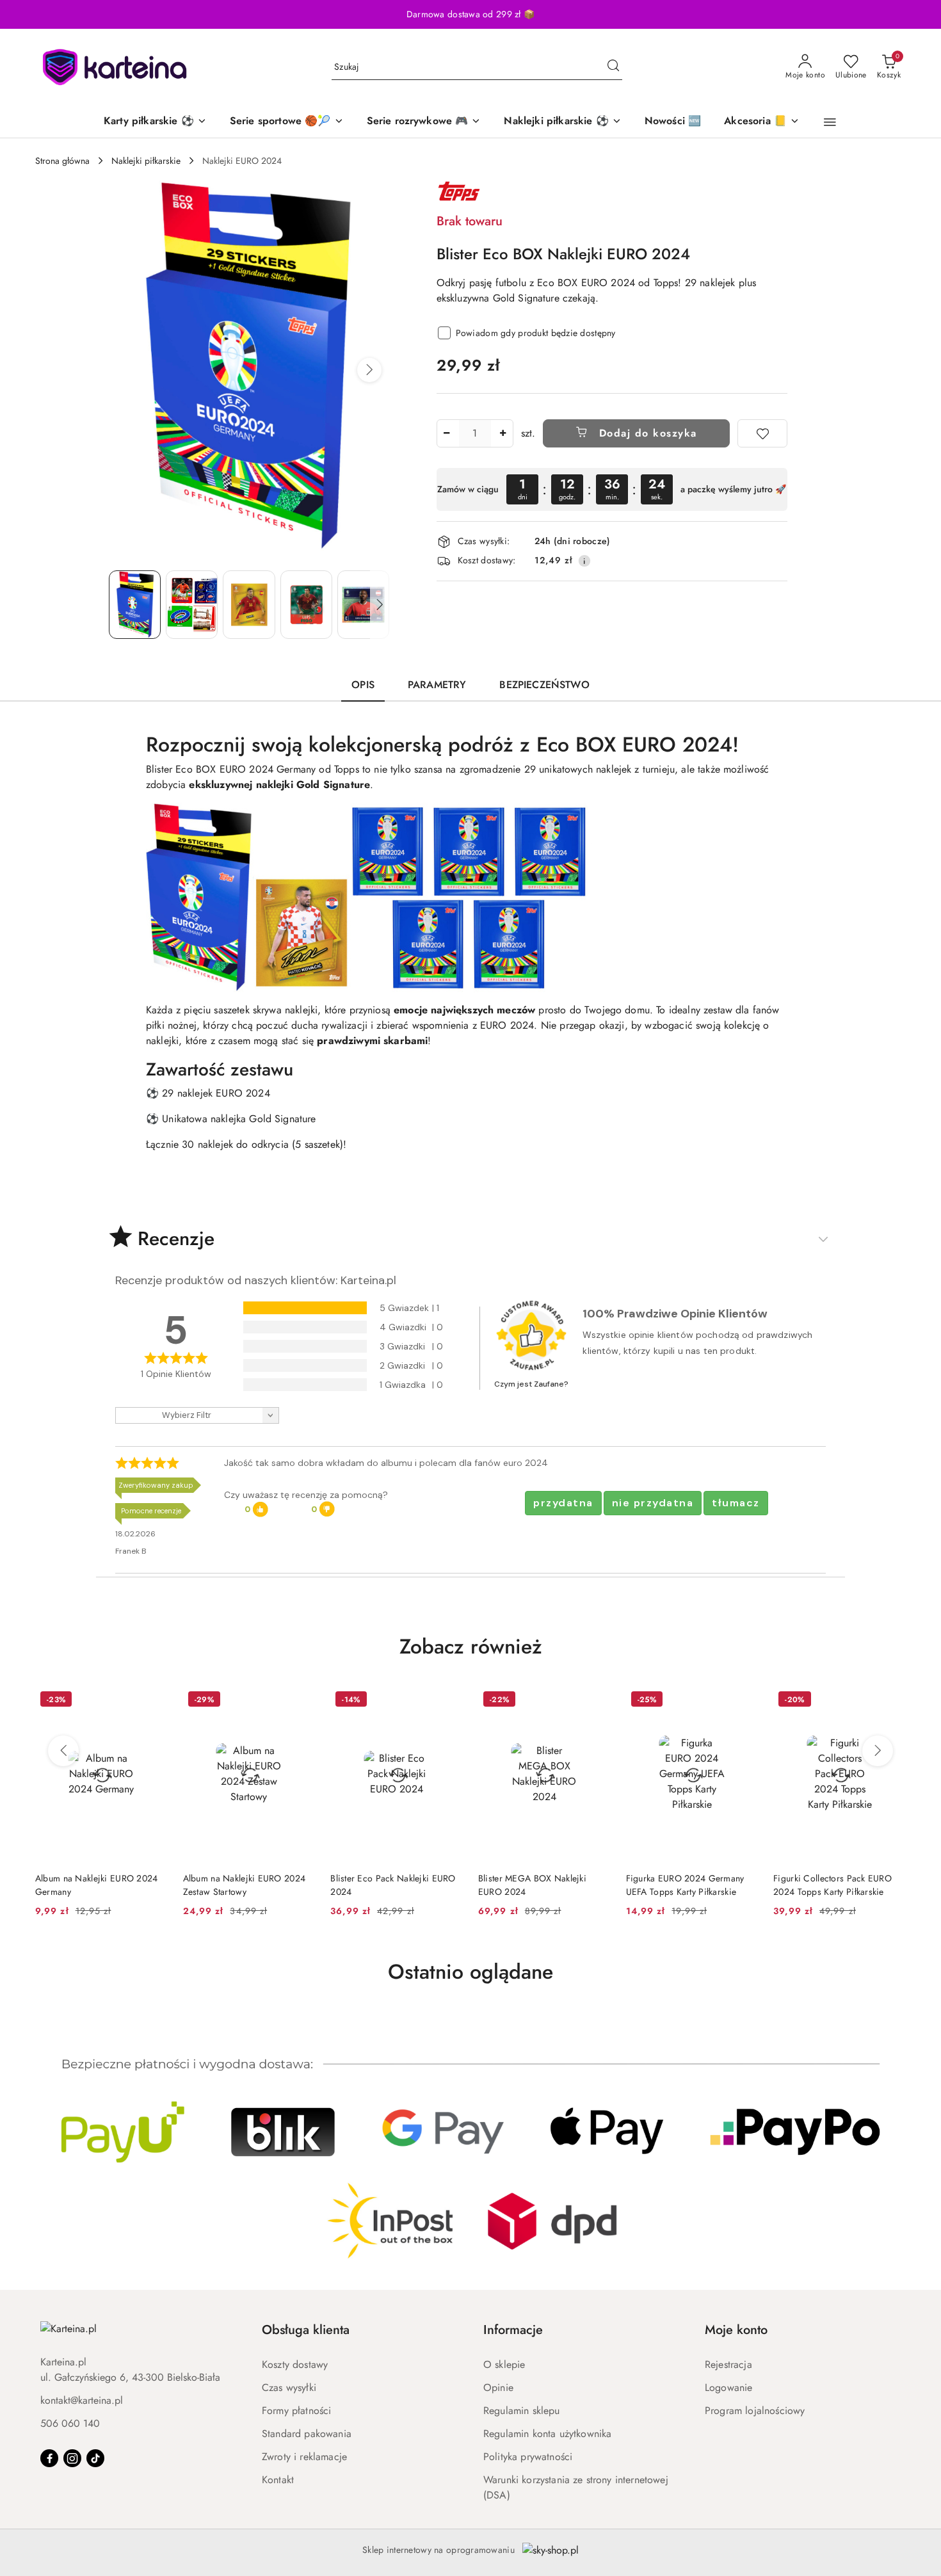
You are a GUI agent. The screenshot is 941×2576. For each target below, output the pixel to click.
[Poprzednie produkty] (63, 1751)
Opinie (498, 2387)
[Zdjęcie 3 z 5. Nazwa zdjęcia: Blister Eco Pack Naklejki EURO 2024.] (249, 605)
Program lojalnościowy (755, 2411)
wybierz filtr (187, 1415)
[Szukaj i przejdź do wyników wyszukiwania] (613, 67)
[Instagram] (72, 2458)
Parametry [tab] (437, 685)
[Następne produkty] (878, 1751)
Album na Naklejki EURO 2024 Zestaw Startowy (245, 1885)
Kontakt (278, 2480)
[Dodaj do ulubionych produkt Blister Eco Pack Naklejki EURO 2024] (448, 1701)
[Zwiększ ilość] (503, 433)
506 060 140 (70, 2423)
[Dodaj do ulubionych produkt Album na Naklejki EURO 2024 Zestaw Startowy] (300, 1701)
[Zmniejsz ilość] (447, 433)
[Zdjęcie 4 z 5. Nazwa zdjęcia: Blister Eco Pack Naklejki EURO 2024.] (306, 605)
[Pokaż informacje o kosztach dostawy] (584, 561)
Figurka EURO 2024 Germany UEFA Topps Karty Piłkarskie (685, 1885)
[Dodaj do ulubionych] (762, 433)
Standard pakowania (307, 2434)
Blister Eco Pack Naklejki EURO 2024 (393, 1885)
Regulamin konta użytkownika (547, 2434)
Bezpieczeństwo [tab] (544, 685)
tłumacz (736, 1503)
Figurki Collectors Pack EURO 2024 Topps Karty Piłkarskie (832, 1885)
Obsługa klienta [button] (306, 2330)
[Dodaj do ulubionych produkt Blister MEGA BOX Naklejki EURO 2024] (596, 1701)
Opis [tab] (363, 685)
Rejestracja (728, 2364)
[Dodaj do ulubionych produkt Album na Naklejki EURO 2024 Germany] (153, 1701)
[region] (612, 489)
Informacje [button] (513, 2330)
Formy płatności (296, 2411)
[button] (830, 122)
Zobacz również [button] (471, 1646)
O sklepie (504, 2364)
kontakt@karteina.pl (82, 2400)
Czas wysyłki (289, 2387)
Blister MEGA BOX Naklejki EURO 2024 (532, 1885)
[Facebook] (49, 2458)
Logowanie (728, 2387)
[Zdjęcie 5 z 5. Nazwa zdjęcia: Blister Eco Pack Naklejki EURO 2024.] (363, 605)
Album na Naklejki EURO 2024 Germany (97, 1885)
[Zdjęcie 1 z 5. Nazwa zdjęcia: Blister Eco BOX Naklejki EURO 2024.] (135, 605)
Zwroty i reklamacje (304, 2457)
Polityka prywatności (528, 2457)
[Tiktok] (95, 2458)
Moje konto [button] (736, 2330)
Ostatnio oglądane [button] (470, 1972)
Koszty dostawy (295, 2364)
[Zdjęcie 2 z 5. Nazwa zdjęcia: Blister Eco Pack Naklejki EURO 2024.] (192, 605)
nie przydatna (653, 1503)
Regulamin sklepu (522, 2411)
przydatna (563, 1503)
